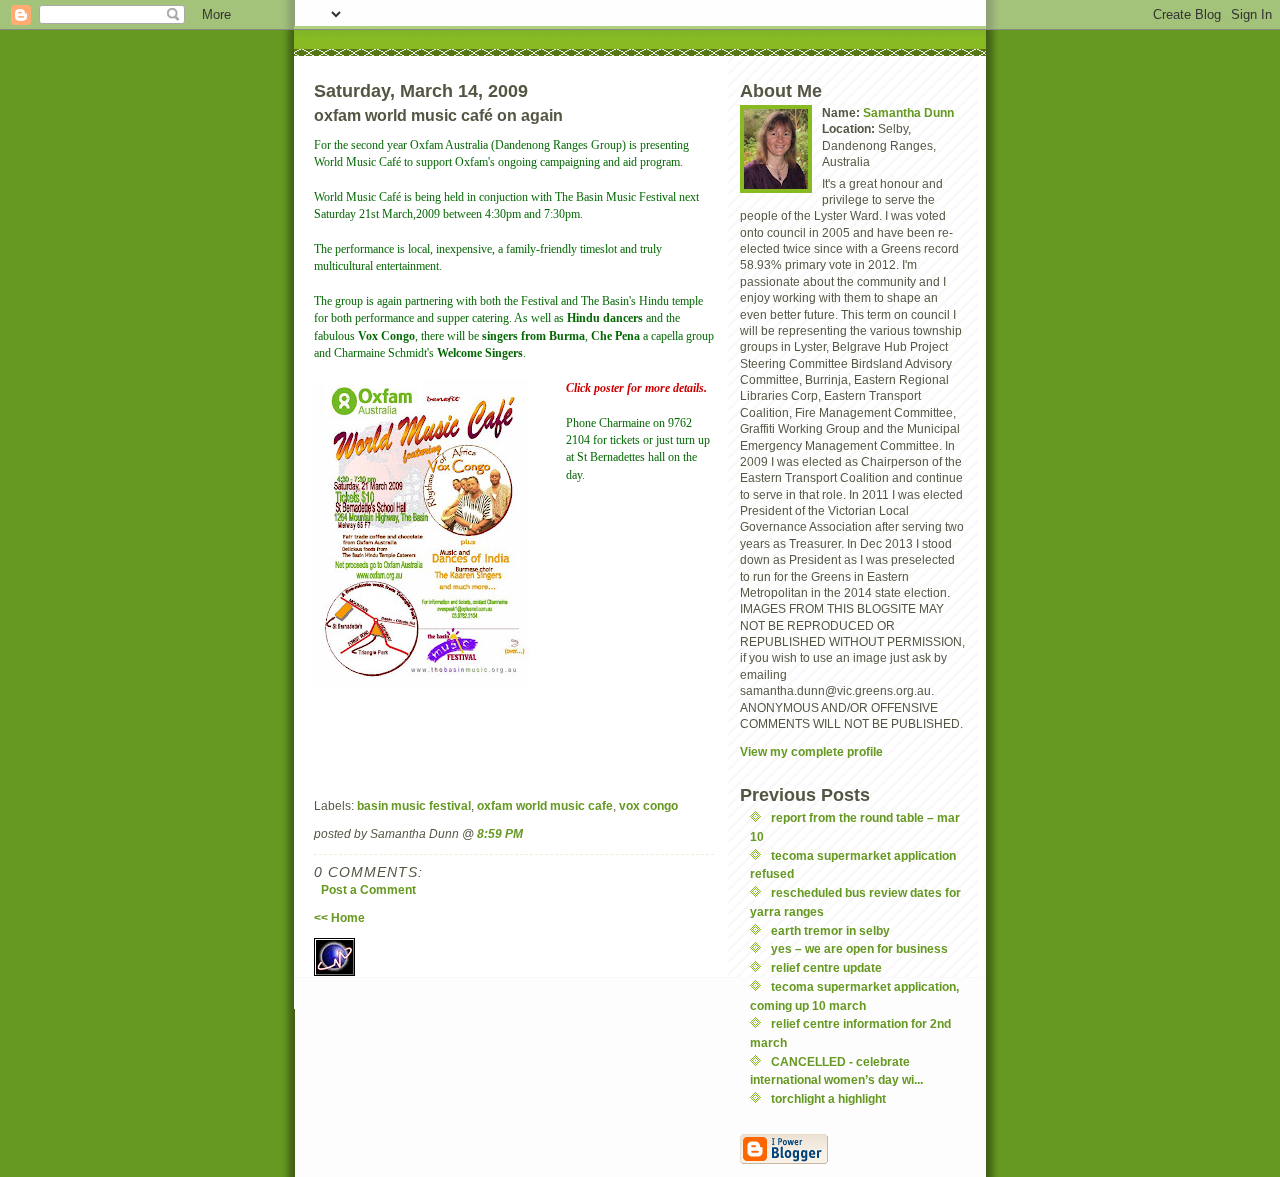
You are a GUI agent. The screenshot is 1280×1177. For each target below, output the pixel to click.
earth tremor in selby (830, 930)
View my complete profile (811, 751)
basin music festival (414, 805)
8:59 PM (500, 833)
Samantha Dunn (908, 112)
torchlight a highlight (828, 1098)
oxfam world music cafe (545, 805)
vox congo (648, 805)
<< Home (339, 917)
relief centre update (826, 967)
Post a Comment (368, 889)
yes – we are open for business (859, 948)
